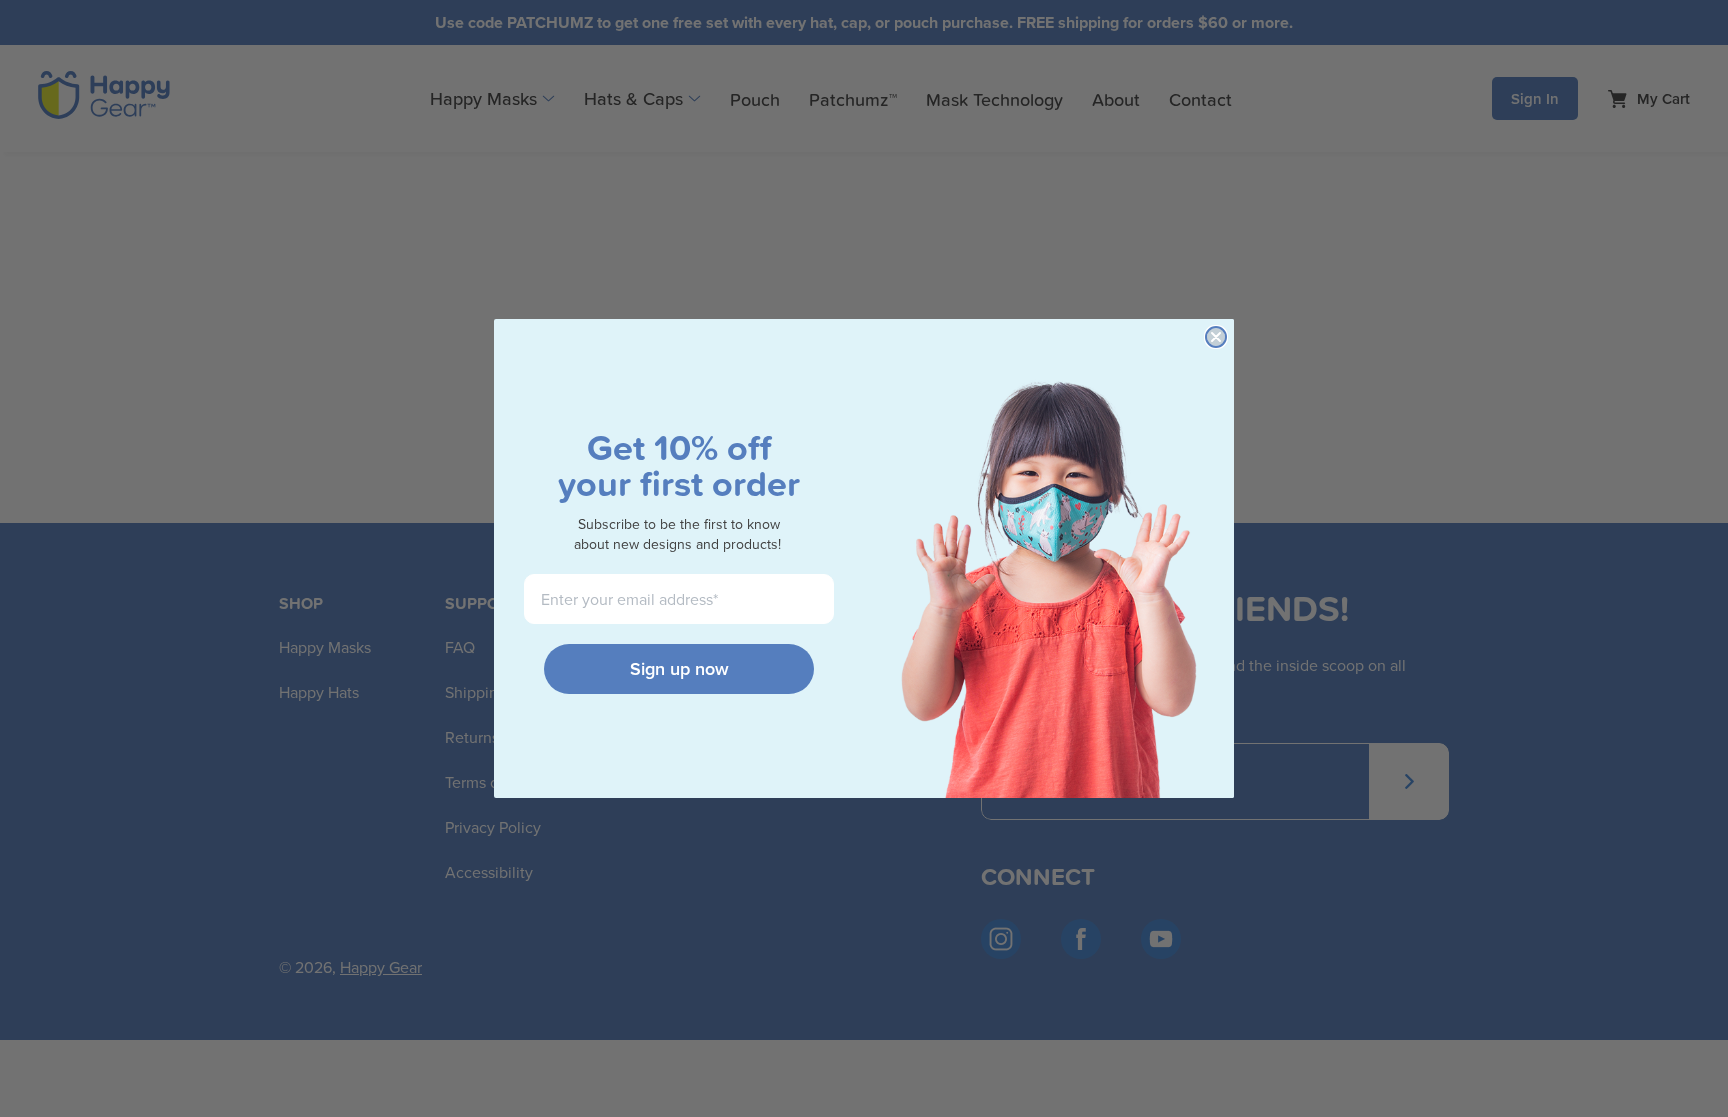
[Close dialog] (1216, 337)
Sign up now (679, 668)
